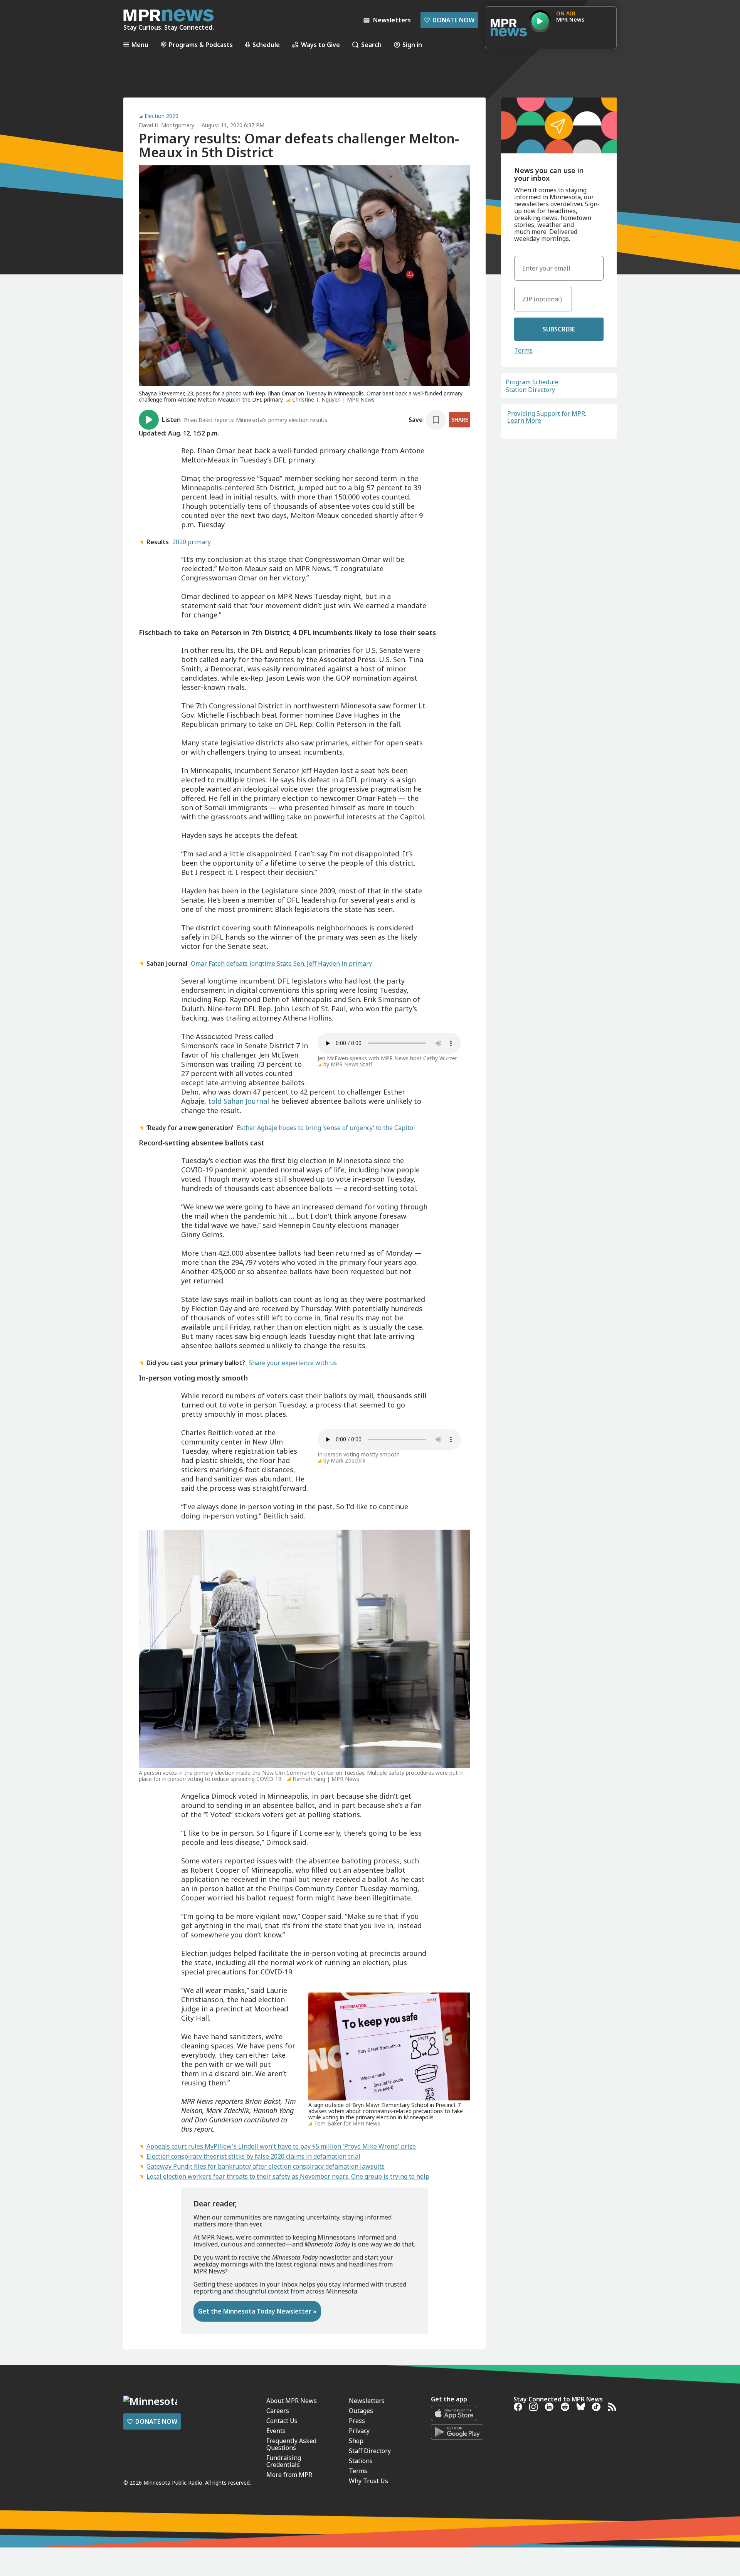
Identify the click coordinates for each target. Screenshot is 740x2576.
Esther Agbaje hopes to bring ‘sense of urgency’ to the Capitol (326, 1128)
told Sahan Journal (239, 1101)
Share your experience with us (293, 1363)
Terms (523, 350)
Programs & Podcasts (201, 45)
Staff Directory (370, 2451)
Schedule (266, 45)
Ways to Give (320, 45)
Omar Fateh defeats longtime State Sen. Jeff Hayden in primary (281, 963)
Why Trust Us (368, 2481)
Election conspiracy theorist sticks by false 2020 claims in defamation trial (253, 2156)
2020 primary (192, 542)
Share (460, 420)
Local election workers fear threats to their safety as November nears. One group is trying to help (288, 2176)
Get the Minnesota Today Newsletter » (257, 2311)
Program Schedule (532, 382)
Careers (278, 2411)
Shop (356, 2441)
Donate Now (449, 20)
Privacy (359, 2431)
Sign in (412, 45)
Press (357, 2421)
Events (276, 2431)
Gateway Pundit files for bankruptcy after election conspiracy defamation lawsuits (266, 2166)
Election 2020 (161, 116)
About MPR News (292, 2401)
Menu (140, 45)
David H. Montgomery (166, 125)
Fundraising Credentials (284, 2461)
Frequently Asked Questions (291, 2444)
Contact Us (282, 2421)
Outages (361, 2411)
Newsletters (367, 2401)
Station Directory (530, 390)
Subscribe (559, 329)
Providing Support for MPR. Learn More (547, 417)
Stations (361, 2461)
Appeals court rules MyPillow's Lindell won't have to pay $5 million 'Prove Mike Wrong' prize (281, 2146)
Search (371, 45)
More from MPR (289, 2475)
